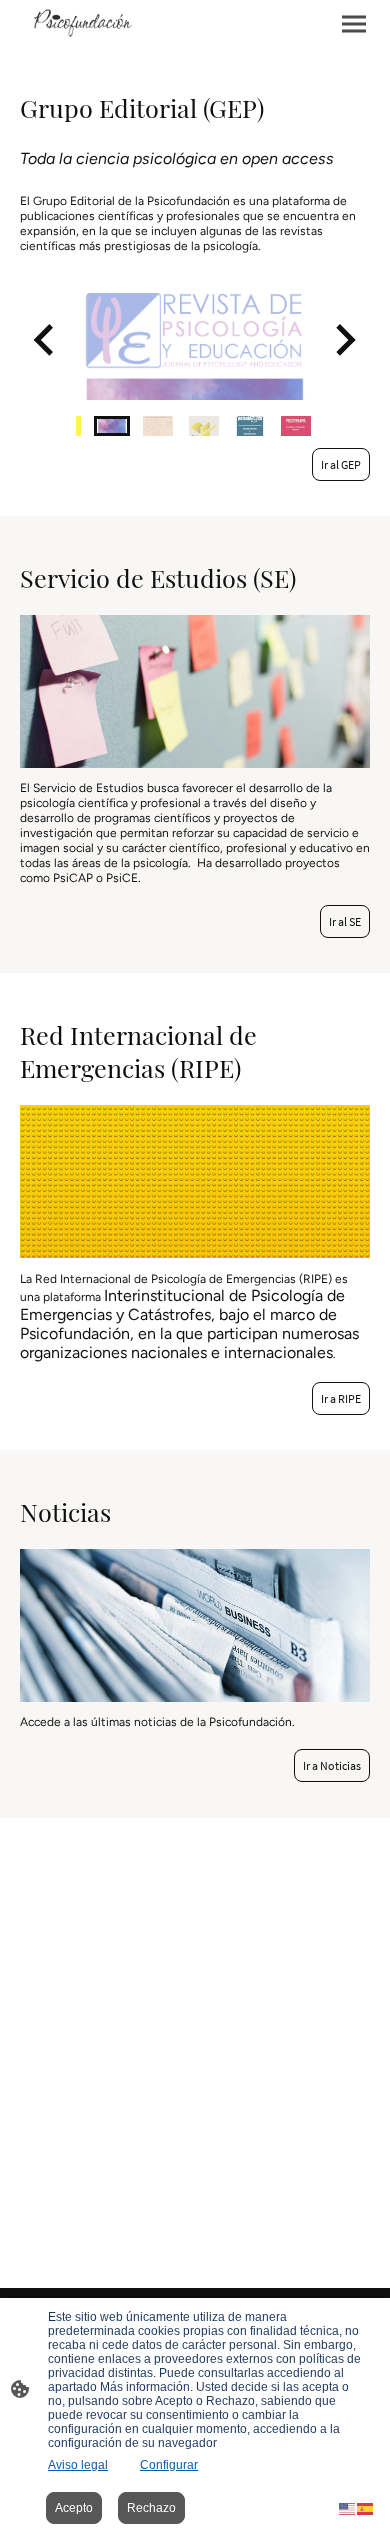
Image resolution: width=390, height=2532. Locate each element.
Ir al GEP (341, 464)
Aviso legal (78, 2465)
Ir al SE (345, 921)
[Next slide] (343, 340)
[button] (112, 426)
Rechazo (151, 2508)
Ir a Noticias (332, 1765)
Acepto (74, 2508)
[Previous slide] (45, 340)
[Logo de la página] (79, 23)
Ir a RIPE (341, 1398)
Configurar (169, 2465)
